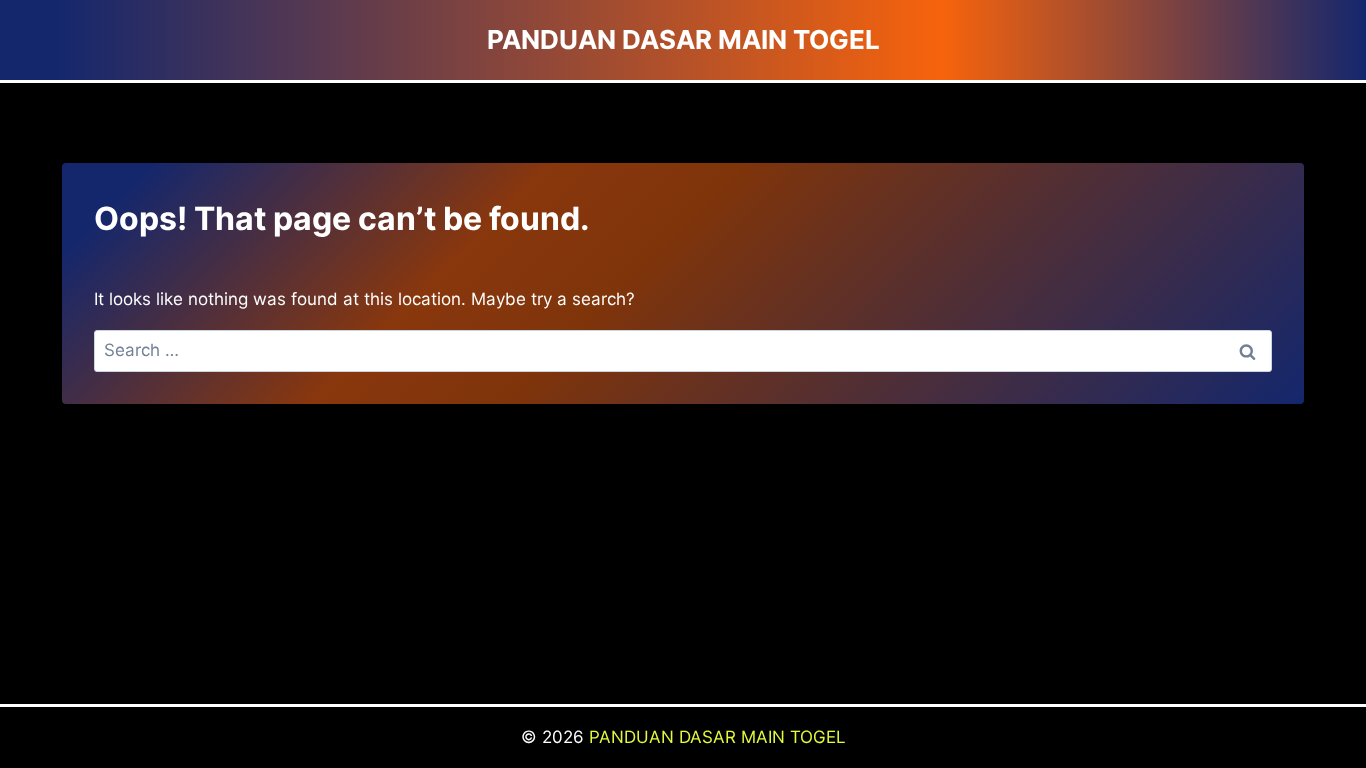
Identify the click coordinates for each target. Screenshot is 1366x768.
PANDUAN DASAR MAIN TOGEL (717, 737)
